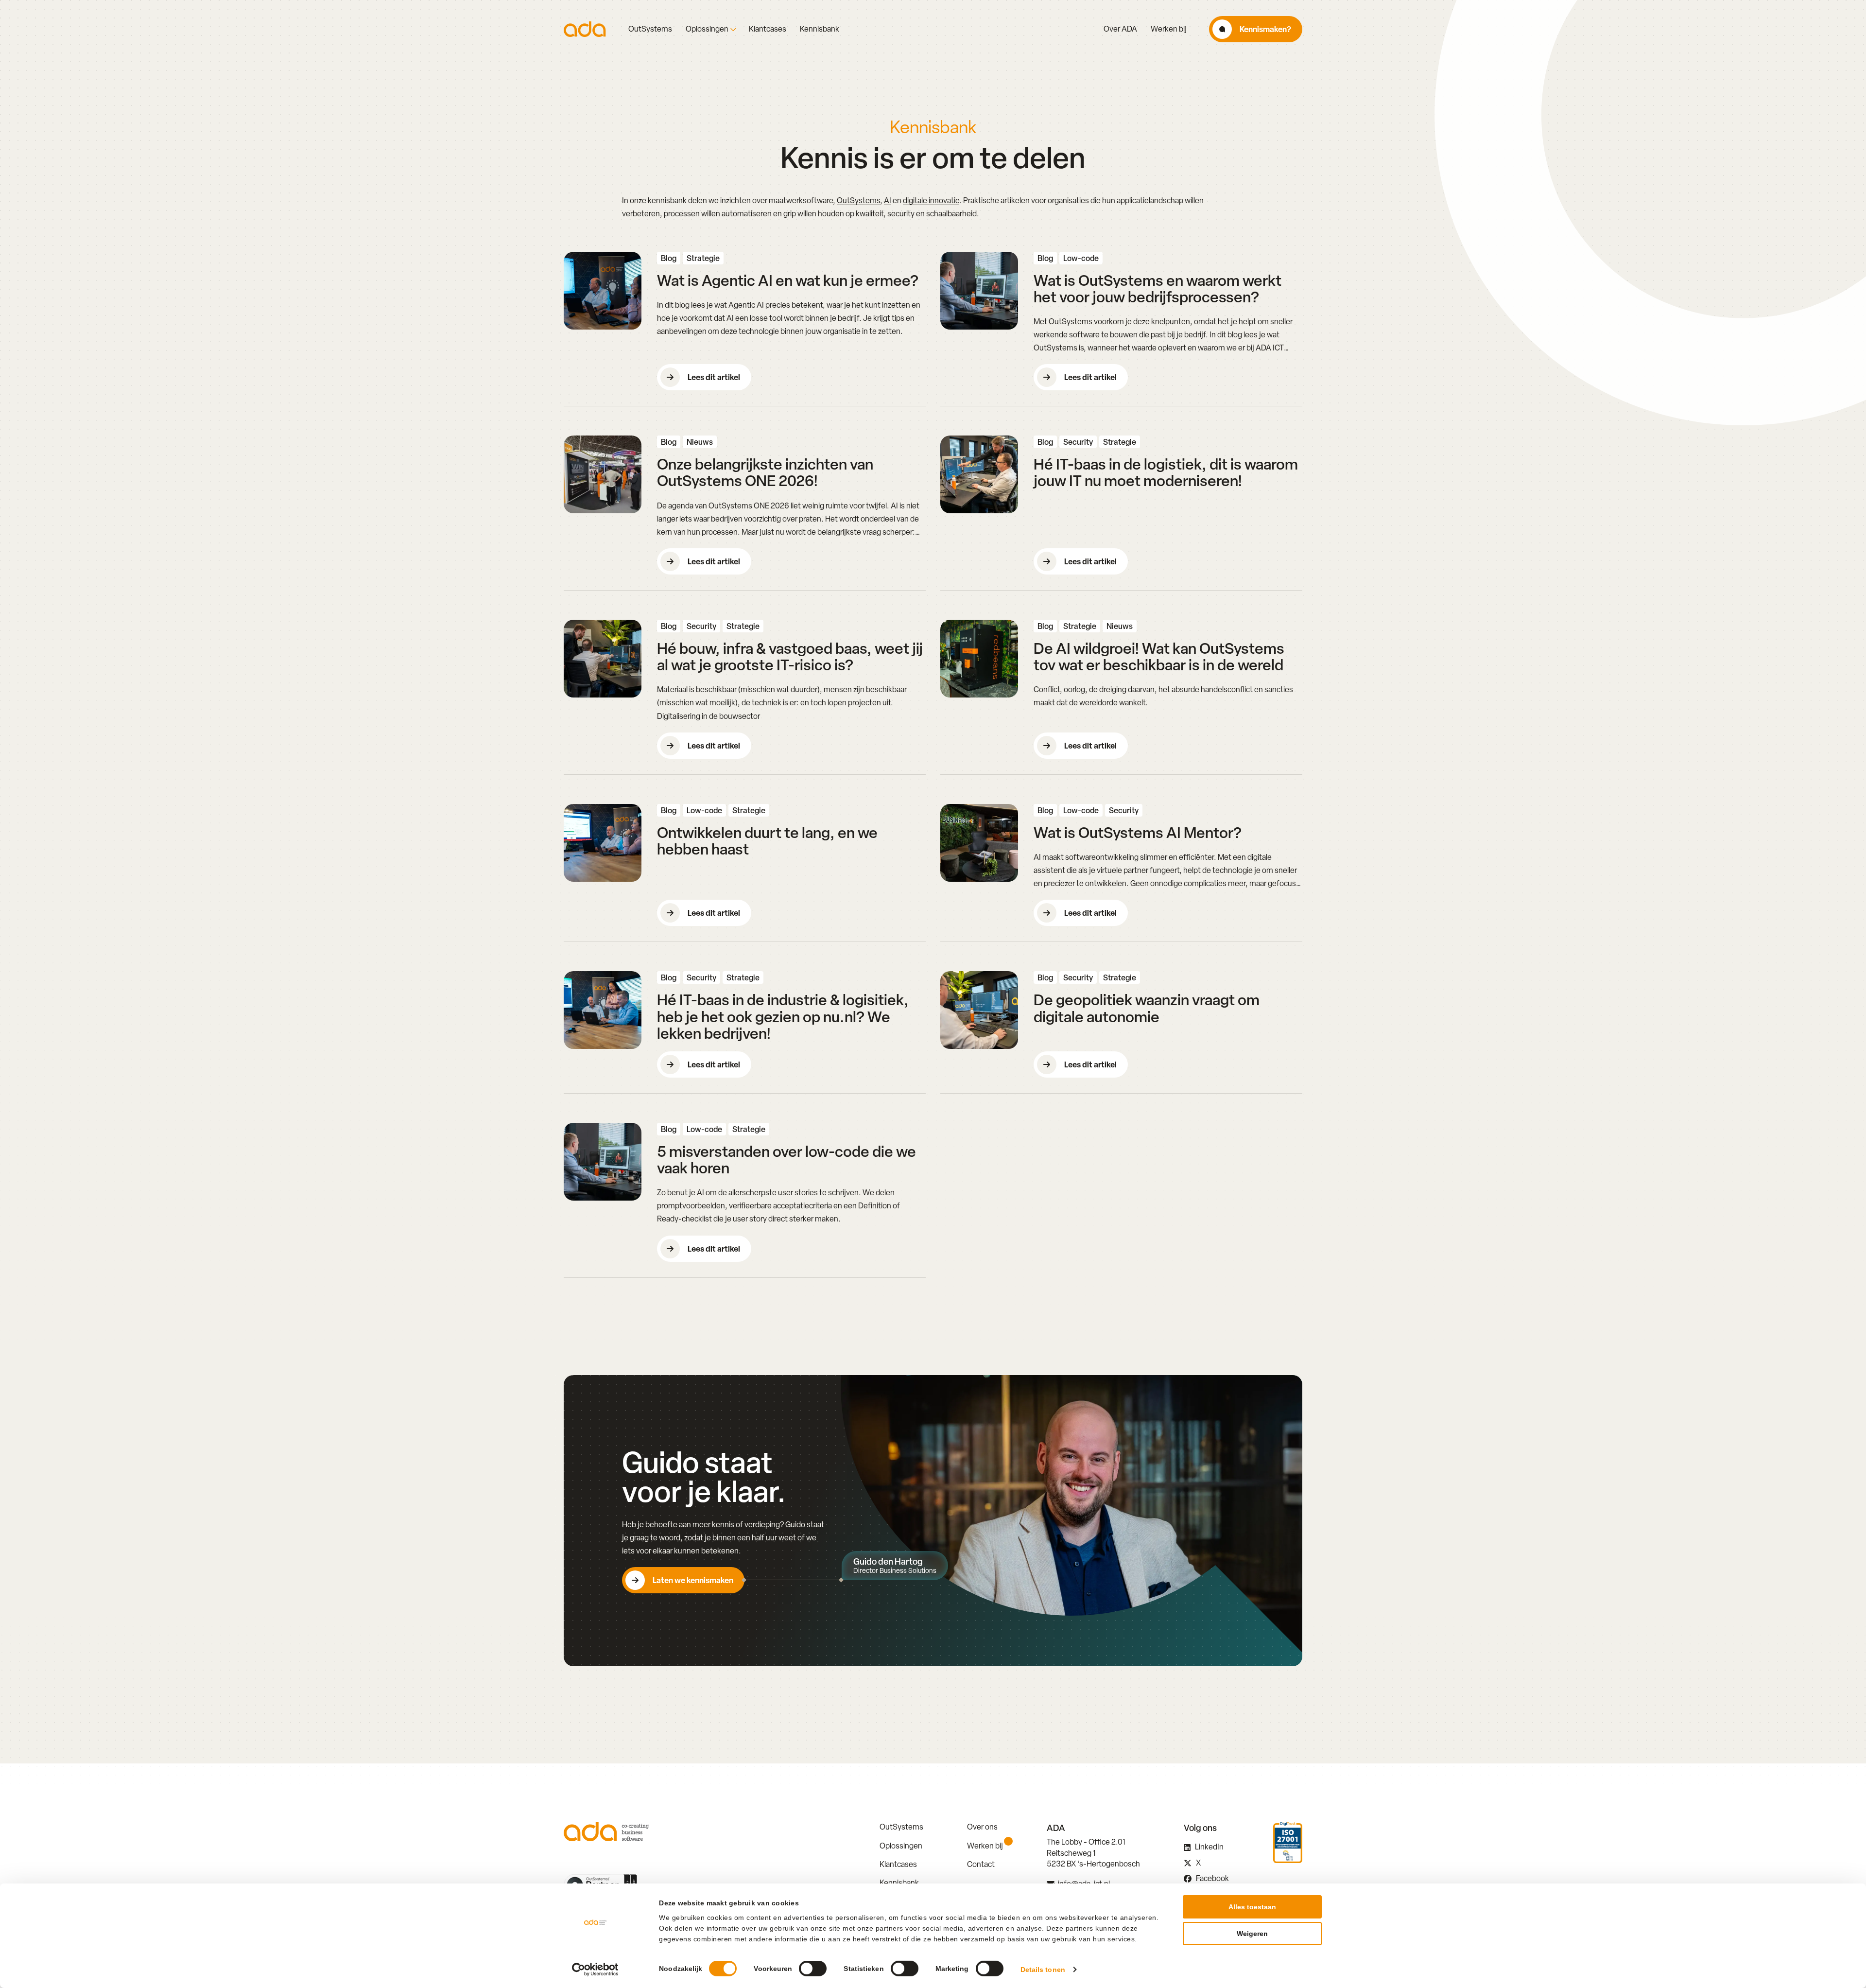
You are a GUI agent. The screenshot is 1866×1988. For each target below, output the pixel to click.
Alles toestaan (1252, 1907)
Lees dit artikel (714, 377)
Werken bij (1169, 29)
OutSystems (650, 29)
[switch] (813, 1969)
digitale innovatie (931, 201)
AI (888, 201)
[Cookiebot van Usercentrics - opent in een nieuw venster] (596, 1970)
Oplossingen (707, 29)
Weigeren (1252, 1934)
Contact (981, 1864)
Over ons (982, 1827)
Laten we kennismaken (693, 1580)
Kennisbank (820, 29)
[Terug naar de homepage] (585, 29)
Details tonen (1043, 1970)
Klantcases (768, 29)
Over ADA (1120, 29)
